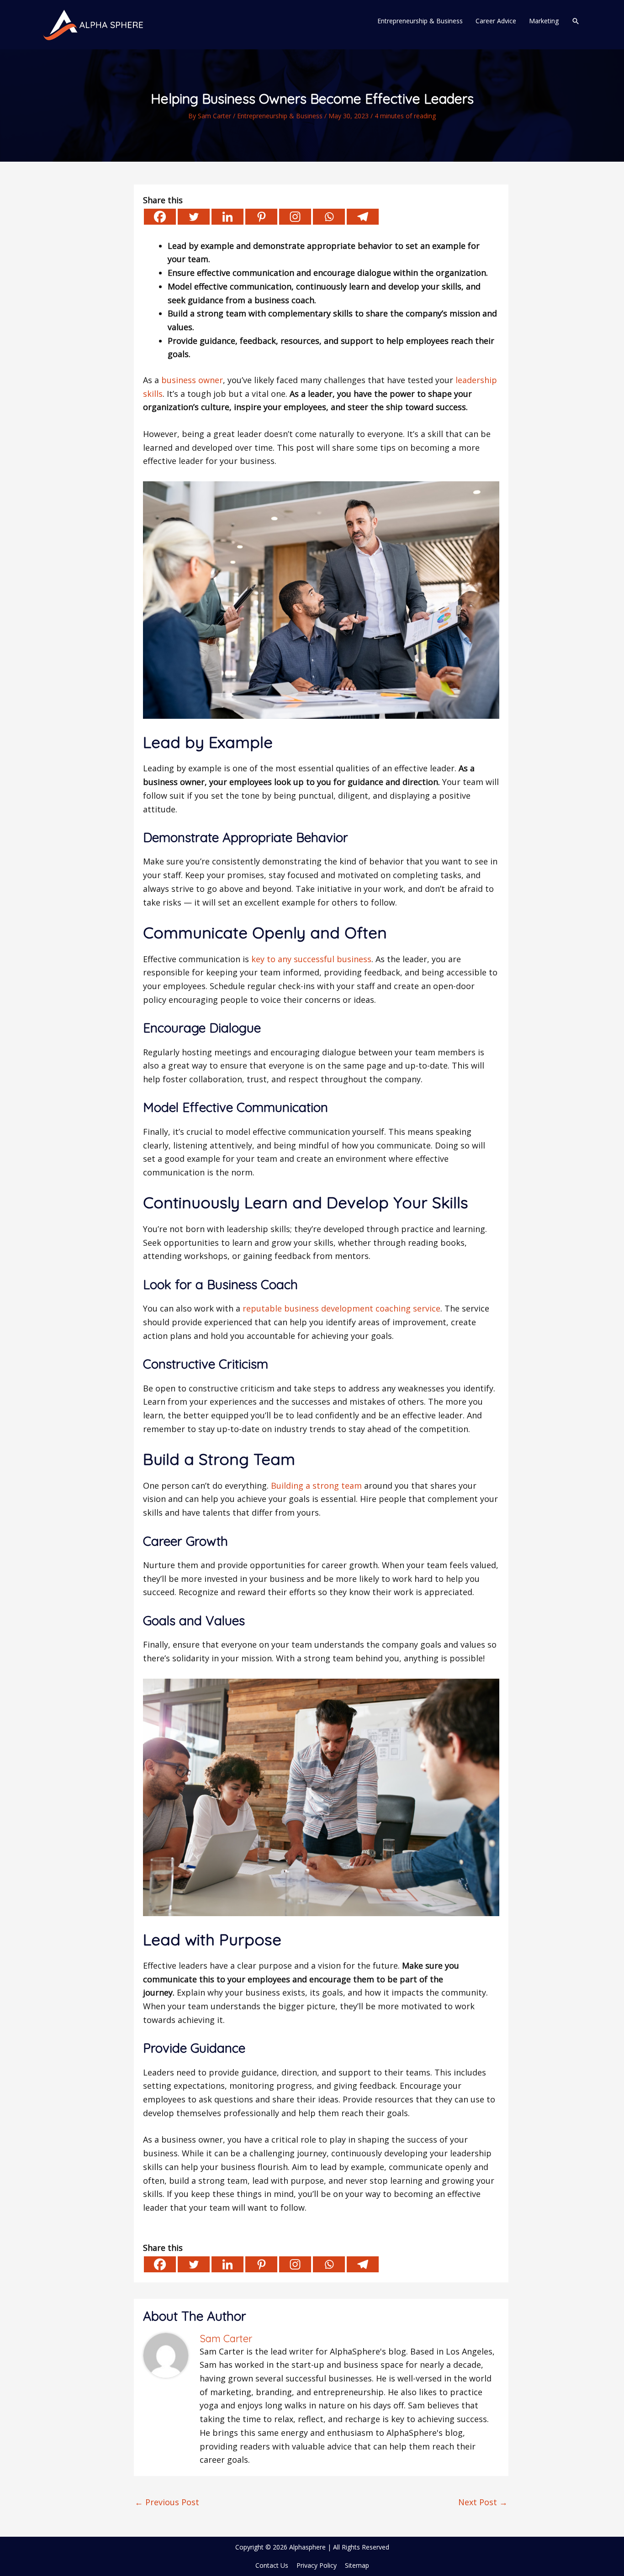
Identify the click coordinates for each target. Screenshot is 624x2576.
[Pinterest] (261, 217)
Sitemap (357, 2565)
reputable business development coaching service (341, 1308)
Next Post (483, 2502)
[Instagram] (295, 217)
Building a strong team (316, 1486)
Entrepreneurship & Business (280, 116)
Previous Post (167, 2502)
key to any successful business (311, 959)
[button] (576, 21)
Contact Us (272, 2565)
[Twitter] (194, 217)
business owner (191, 380)
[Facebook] (160, 217)
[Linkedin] (227, 217)
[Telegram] (363, 217)
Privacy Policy (317, 2565)
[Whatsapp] (329, 217)
